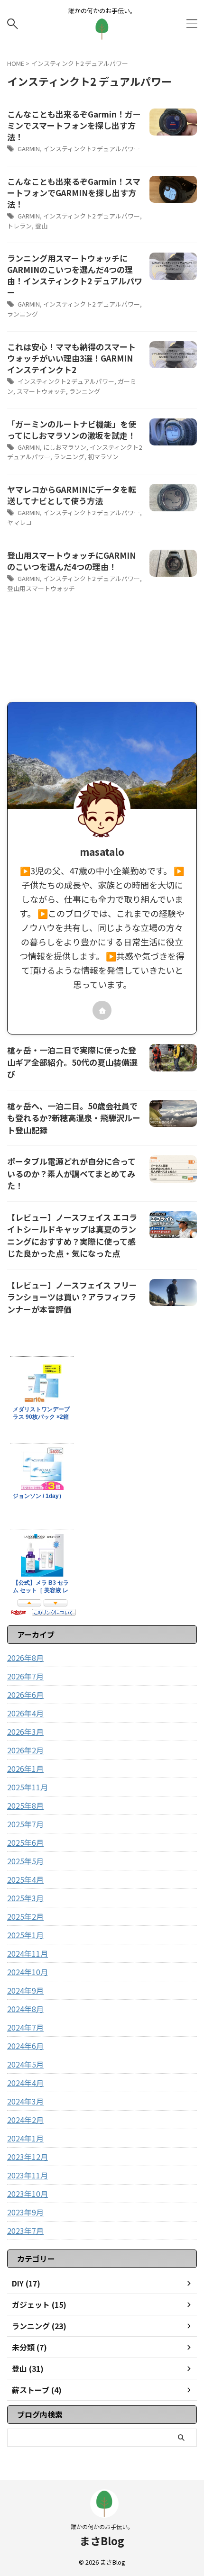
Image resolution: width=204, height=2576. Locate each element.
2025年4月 (25, 1879)
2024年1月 (25, 2138)
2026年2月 (25, 1750)
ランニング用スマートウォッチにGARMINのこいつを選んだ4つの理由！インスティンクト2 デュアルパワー (75, 275)
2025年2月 (25, 1916)
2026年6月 (25, 1695)
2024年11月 (28, 1953)
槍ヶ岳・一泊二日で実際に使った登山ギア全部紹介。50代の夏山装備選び (72, 1062)
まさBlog (102, 2540)
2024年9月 (25, 1990)
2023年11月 (28, 2175)
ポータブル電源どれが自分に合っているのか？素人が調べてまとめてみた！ (71, 1173)
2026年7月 (25, 1676)
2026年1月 (25, 1769)
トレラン (19, 226)
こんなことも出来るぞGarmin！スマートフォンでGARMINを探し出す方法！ (74, 193)
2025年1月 (25, 1935)
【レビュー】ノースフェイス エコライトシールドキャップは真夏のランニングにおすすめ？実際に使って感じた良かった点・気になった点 (72, 1235)
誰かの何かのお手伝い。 (102, 2526)
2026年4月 (25, 1713)
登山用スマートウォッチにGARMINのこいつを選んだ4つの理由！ (71, 561)
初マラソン (103, 457)
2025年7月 (25, 1824)
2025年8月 (25, 1805)
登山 (41, 226)
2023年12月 (28, 2157)
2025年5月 (25, 1861)
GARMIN (29, 149)
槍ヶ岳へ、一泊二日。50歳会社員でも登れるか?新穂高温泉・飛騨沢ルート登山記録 (74, 1118)
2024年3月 (25, 2101)
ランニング (23, 314)
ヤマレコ (19, 522)
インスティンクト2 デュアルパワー (92, 149)
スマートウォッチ (41, 391)
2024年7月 (25, 2027)
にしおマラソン (65, 447)
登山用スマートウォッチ (41, 588)
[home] (102, 1010)
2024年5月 (25, 2064)
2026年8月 (25, 1658)
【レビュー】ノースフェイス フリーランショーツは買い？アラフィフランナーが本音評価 (72, 1297)
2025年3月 (25, 1898)
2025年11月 (28, 1787)
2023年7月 (25, 2231)
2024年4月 (25, 2083)
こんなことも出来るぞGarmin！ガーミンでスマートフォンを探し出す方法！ (74, 125)
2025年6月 (25, 1842)
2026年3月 (25, 1732)
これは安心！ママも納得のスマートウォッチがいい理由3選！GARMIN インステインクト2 (71, 358)
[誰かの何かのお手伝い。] (102, 33)
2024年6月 (25, 2046)
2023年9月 (25, 2212)
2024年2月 (25, 2120)
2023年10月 (28, 2194)
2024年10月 (28, 1972)
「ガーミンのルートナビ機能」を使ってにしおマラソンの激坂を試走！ (72, 430)
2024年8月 (25, 2009)
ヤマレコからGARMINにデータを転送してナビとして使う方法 (72, 495)
